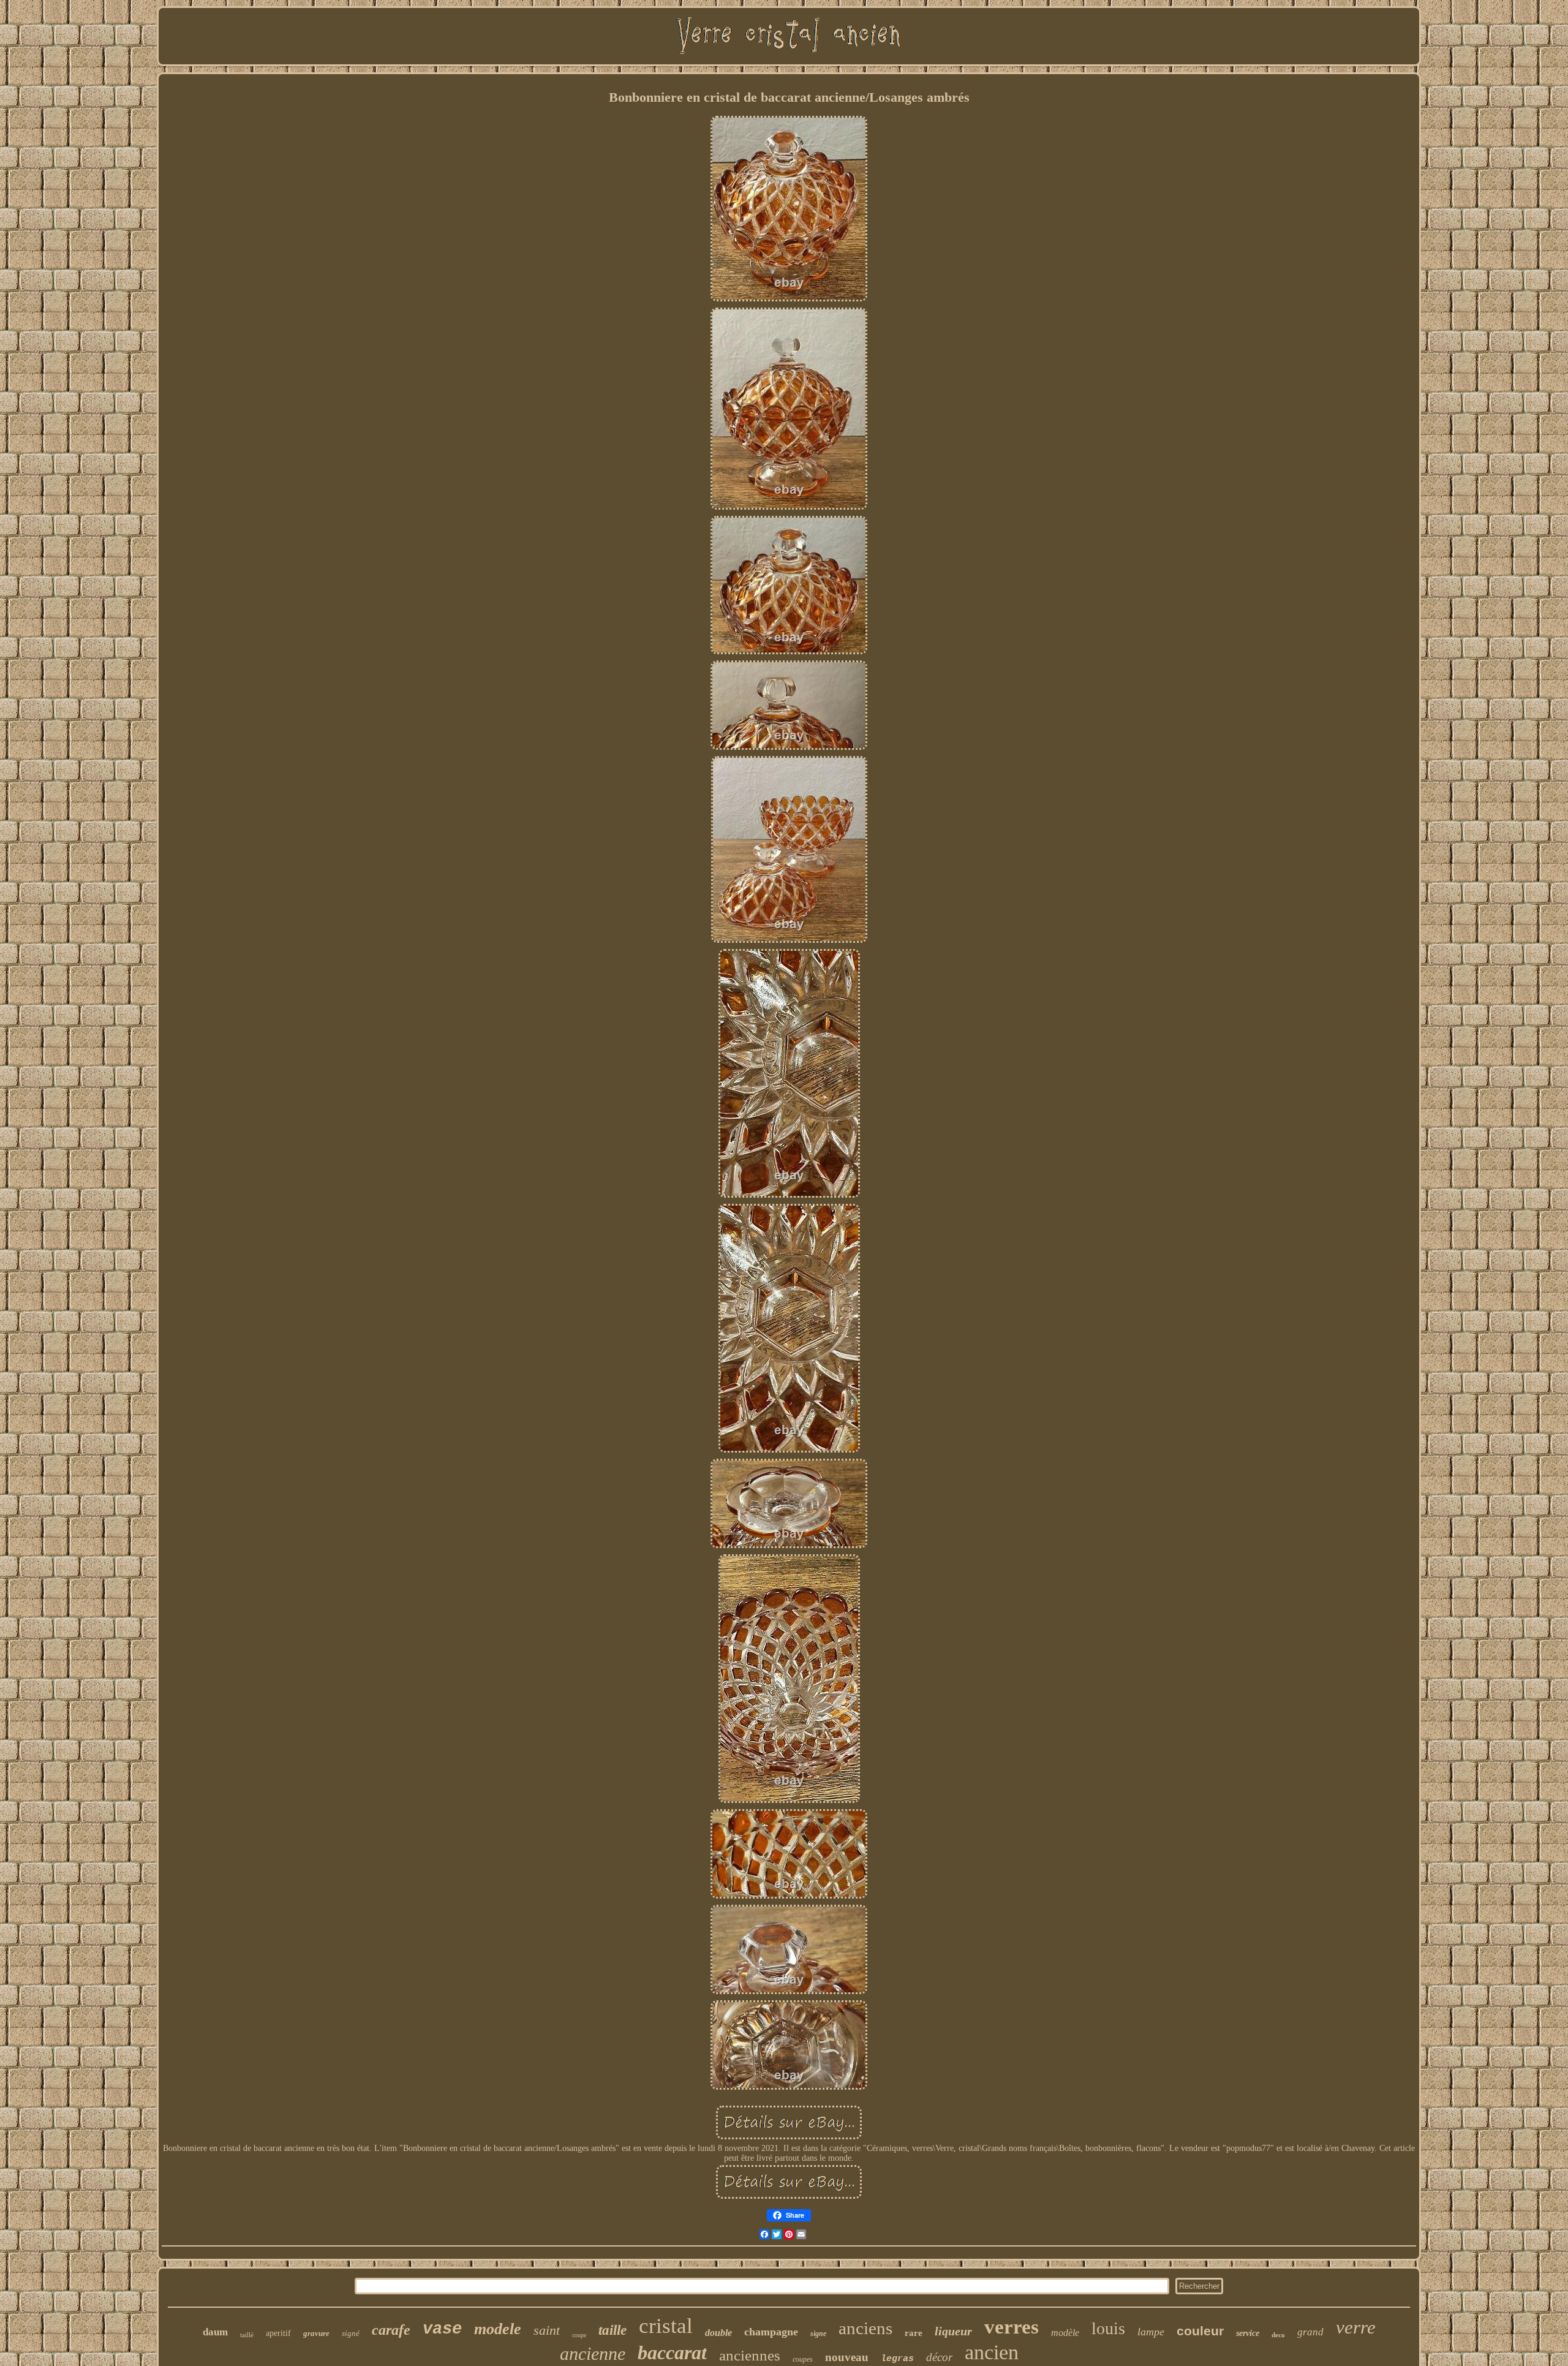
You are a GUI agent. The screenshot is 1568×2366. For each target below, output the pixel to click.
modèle (1065, 2333)
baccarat (672, 2353)
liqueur (953, 2331)
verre (1356, 2327)
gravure (316, 2333)
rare (914, 2333)
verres (1012, 2327)
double (718, 2333)
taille (612, 2330)
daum (215, 2332)
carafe (391, 2330)
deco (1278, 2335)
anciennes (750, 2355)
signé (351, 2333)
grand (1310, 2332)
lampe (1151, 2332)
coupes (803, 2359)
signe (818, 2334)
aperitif (278, 2333)
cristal (666, 2326)
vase (442, 2329)
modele (498, 2329)
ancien (992, 2352)
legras (897, 2359)
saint (547, 2330)
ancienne (593, 2353)
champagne (771, 2332)
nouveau (847, 2357)
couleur (1200, 2331)
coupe (579, 2335)
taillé (247, 2335)
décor (939, 2357)
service (1248, 2333)
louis (1108, 2328)
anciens (865, 2328)
